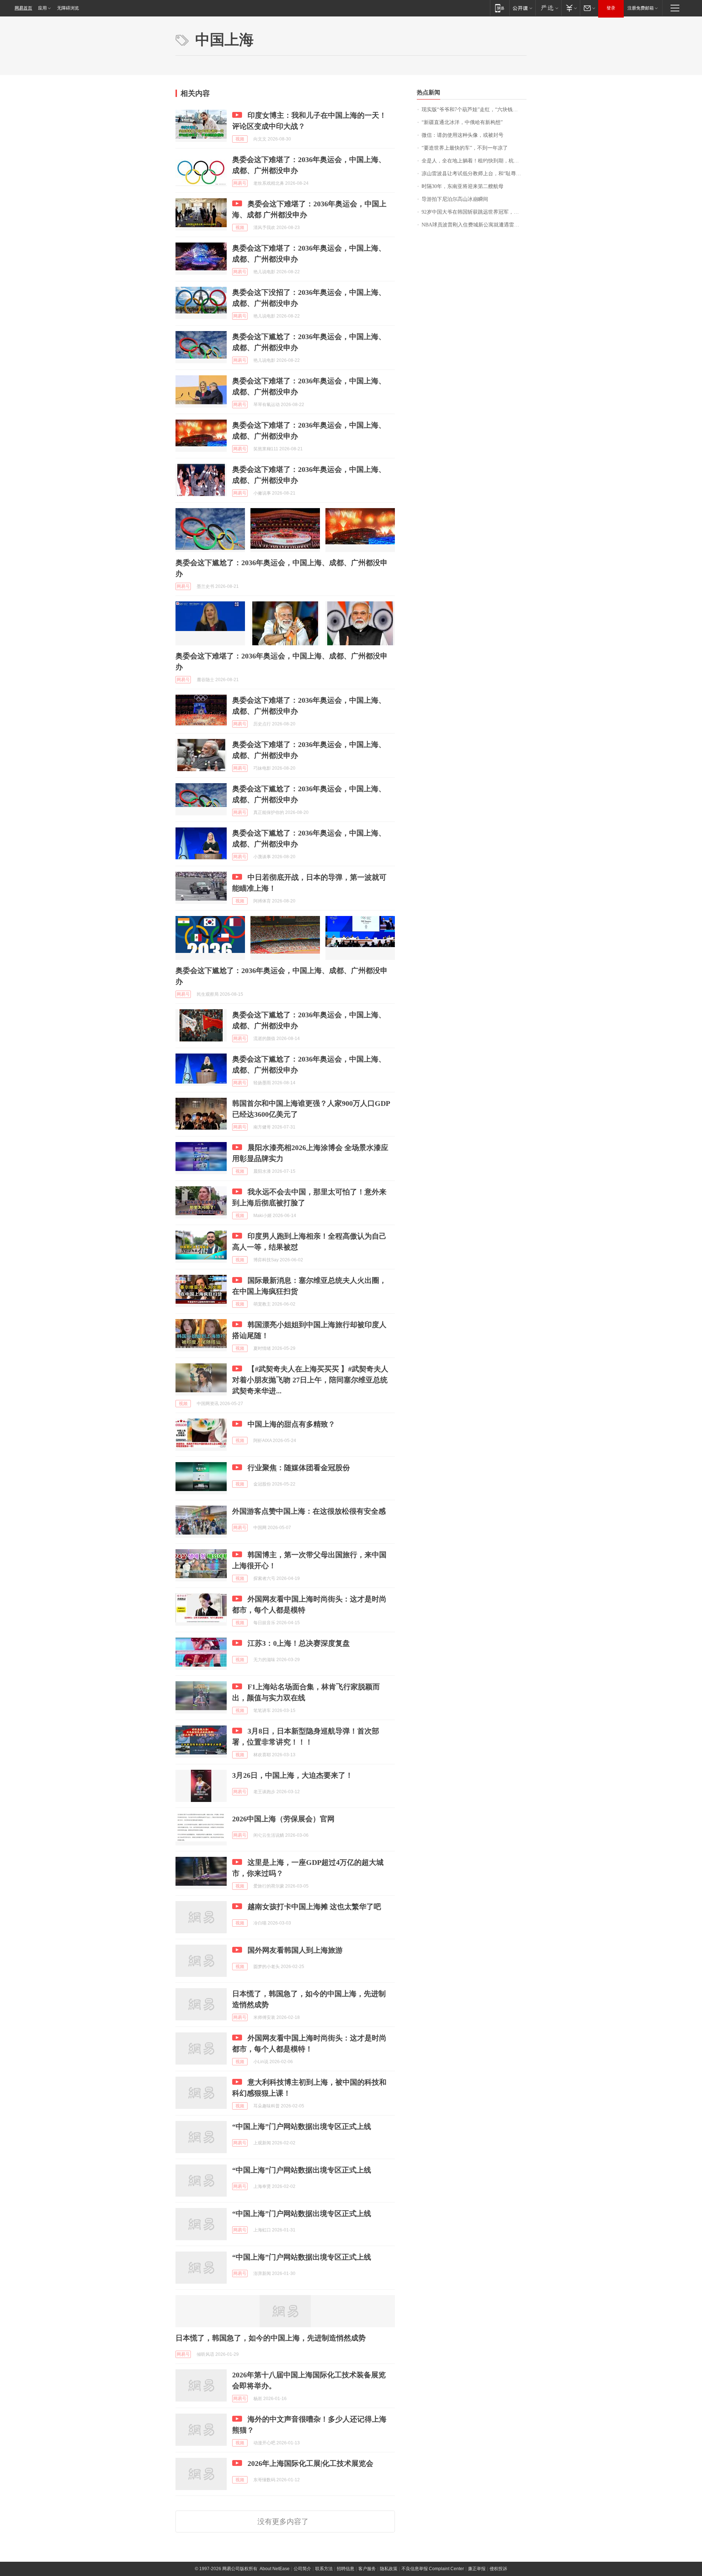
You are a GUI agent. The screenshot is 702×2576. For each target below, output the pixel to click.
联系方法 (324, 2569)
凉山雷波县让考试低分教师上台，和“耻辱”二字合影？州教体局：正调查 (474, 174)
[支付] (571, 8)
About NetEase (275, 2569)
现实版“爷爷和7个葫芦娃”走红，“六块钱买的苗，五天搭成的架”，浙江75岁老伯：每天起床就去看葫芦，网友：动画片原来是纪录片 (474, 110)
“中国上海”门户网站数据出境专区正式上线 (302, 2126)
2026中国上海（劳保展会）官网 (283, 1819)
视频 (240, 139)
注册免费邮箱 (641, 8)
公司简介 (302, 2569)
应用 (42, 8)
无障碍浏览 (68, 8)
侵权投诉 (498, 2569)
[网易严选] (548, 8)
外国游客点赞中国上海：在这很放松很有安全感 (309, 1511)
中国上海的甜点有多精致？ (291, 1424)
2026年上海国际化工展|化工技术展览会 (310, 2463)
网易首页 (23, 8)
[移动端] (500, 8)
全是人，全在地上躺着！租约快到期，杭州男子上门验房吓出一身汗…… (474, 161)
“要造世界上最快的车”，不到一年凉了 (465, 148)
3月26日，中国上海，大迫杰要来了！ (292, 1775)
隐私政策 (389, 2569)
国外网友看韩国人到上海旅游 (295, 1950)
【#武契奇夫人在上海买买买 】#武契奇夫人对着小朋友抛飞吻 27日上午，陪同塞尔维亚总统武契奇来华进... (310, 1380)
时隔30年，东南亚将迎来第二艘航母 (463, 186)
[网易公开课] (522, 8)
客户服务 (367, 2569)
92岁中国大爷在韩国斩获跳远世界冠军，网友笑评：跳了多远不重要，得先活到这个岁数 (474, 212)
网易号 (240, 183)
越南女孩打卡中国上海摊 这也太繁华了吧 (314, 1907)
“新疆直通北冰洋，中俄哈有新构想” (462, 122)
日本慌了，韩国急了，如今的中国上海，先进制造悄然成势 (271, 2338)
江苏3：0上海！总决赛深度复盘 (299, 1643)
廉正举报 (477, 2569)
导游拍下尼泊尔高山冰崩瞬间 (455, 199)
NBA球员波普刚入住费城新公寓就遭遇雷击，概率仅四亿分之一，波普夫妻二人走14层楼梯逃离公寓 (474, 225)
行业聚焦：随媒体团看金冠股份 (299, 1468)
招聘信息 (346, 2569)
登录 (611, 8)
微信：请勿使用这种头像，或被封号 (463, 135)
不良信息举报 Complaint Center (433, 2569)
